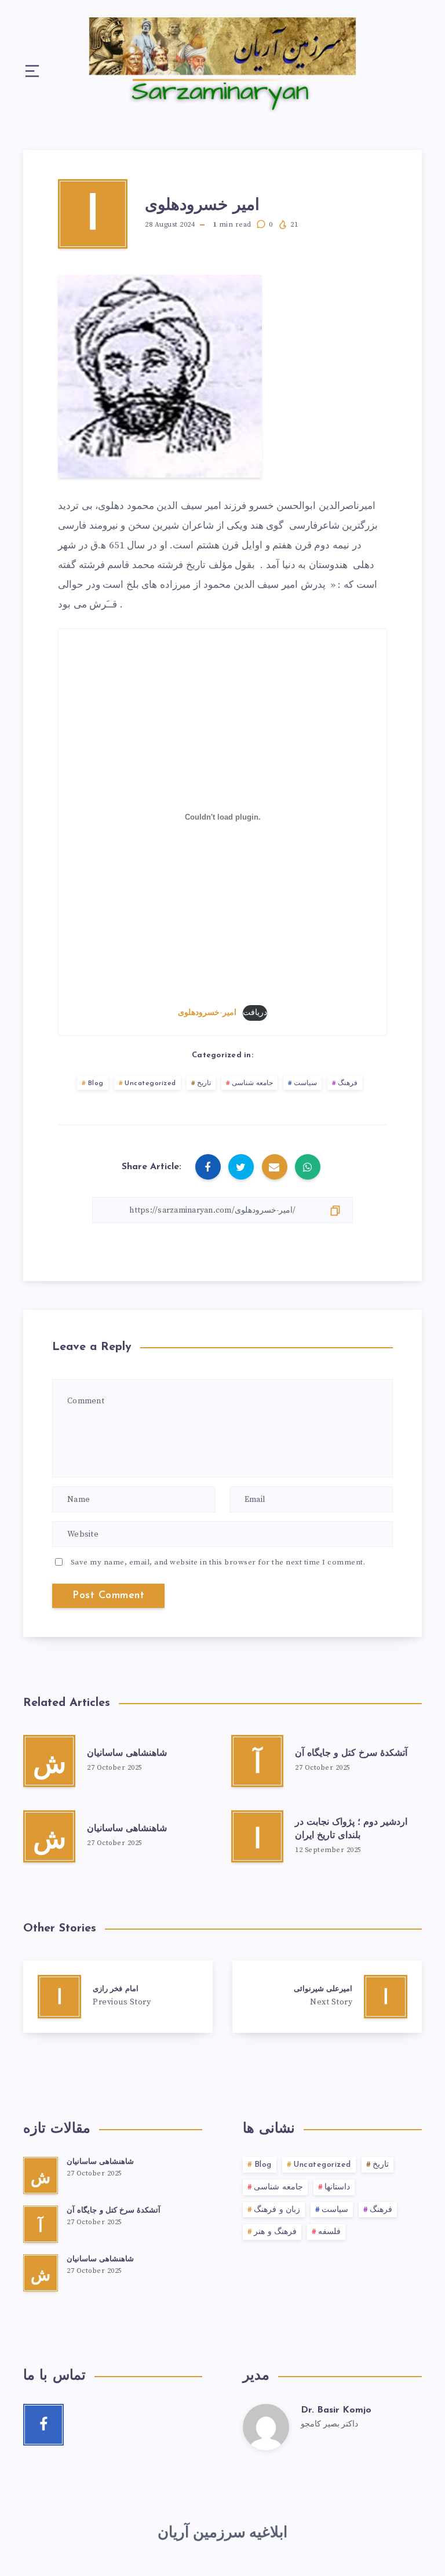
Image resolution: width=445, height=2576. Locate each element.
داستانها (337, 2187)
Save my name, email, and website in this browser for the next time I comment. (218, 1562)
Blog (96, 1083)
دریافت (255, 1013)
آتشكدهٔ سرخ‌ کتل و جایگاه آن (351, 1753)
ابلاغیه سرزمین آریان (222, 2533)
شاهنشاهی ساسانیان (127, 1753)
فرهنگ (348, 1083)
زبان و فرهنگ (277, 2210)
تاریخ (204, 1083)
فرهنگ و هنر (275, 2232)
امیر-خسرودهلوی (207, 1013)
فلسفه (329, 2232)
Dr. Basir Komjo (336, 2410)
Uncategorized (150, 1083)
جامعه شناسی (253, 1083)
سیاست (305, 1083)
